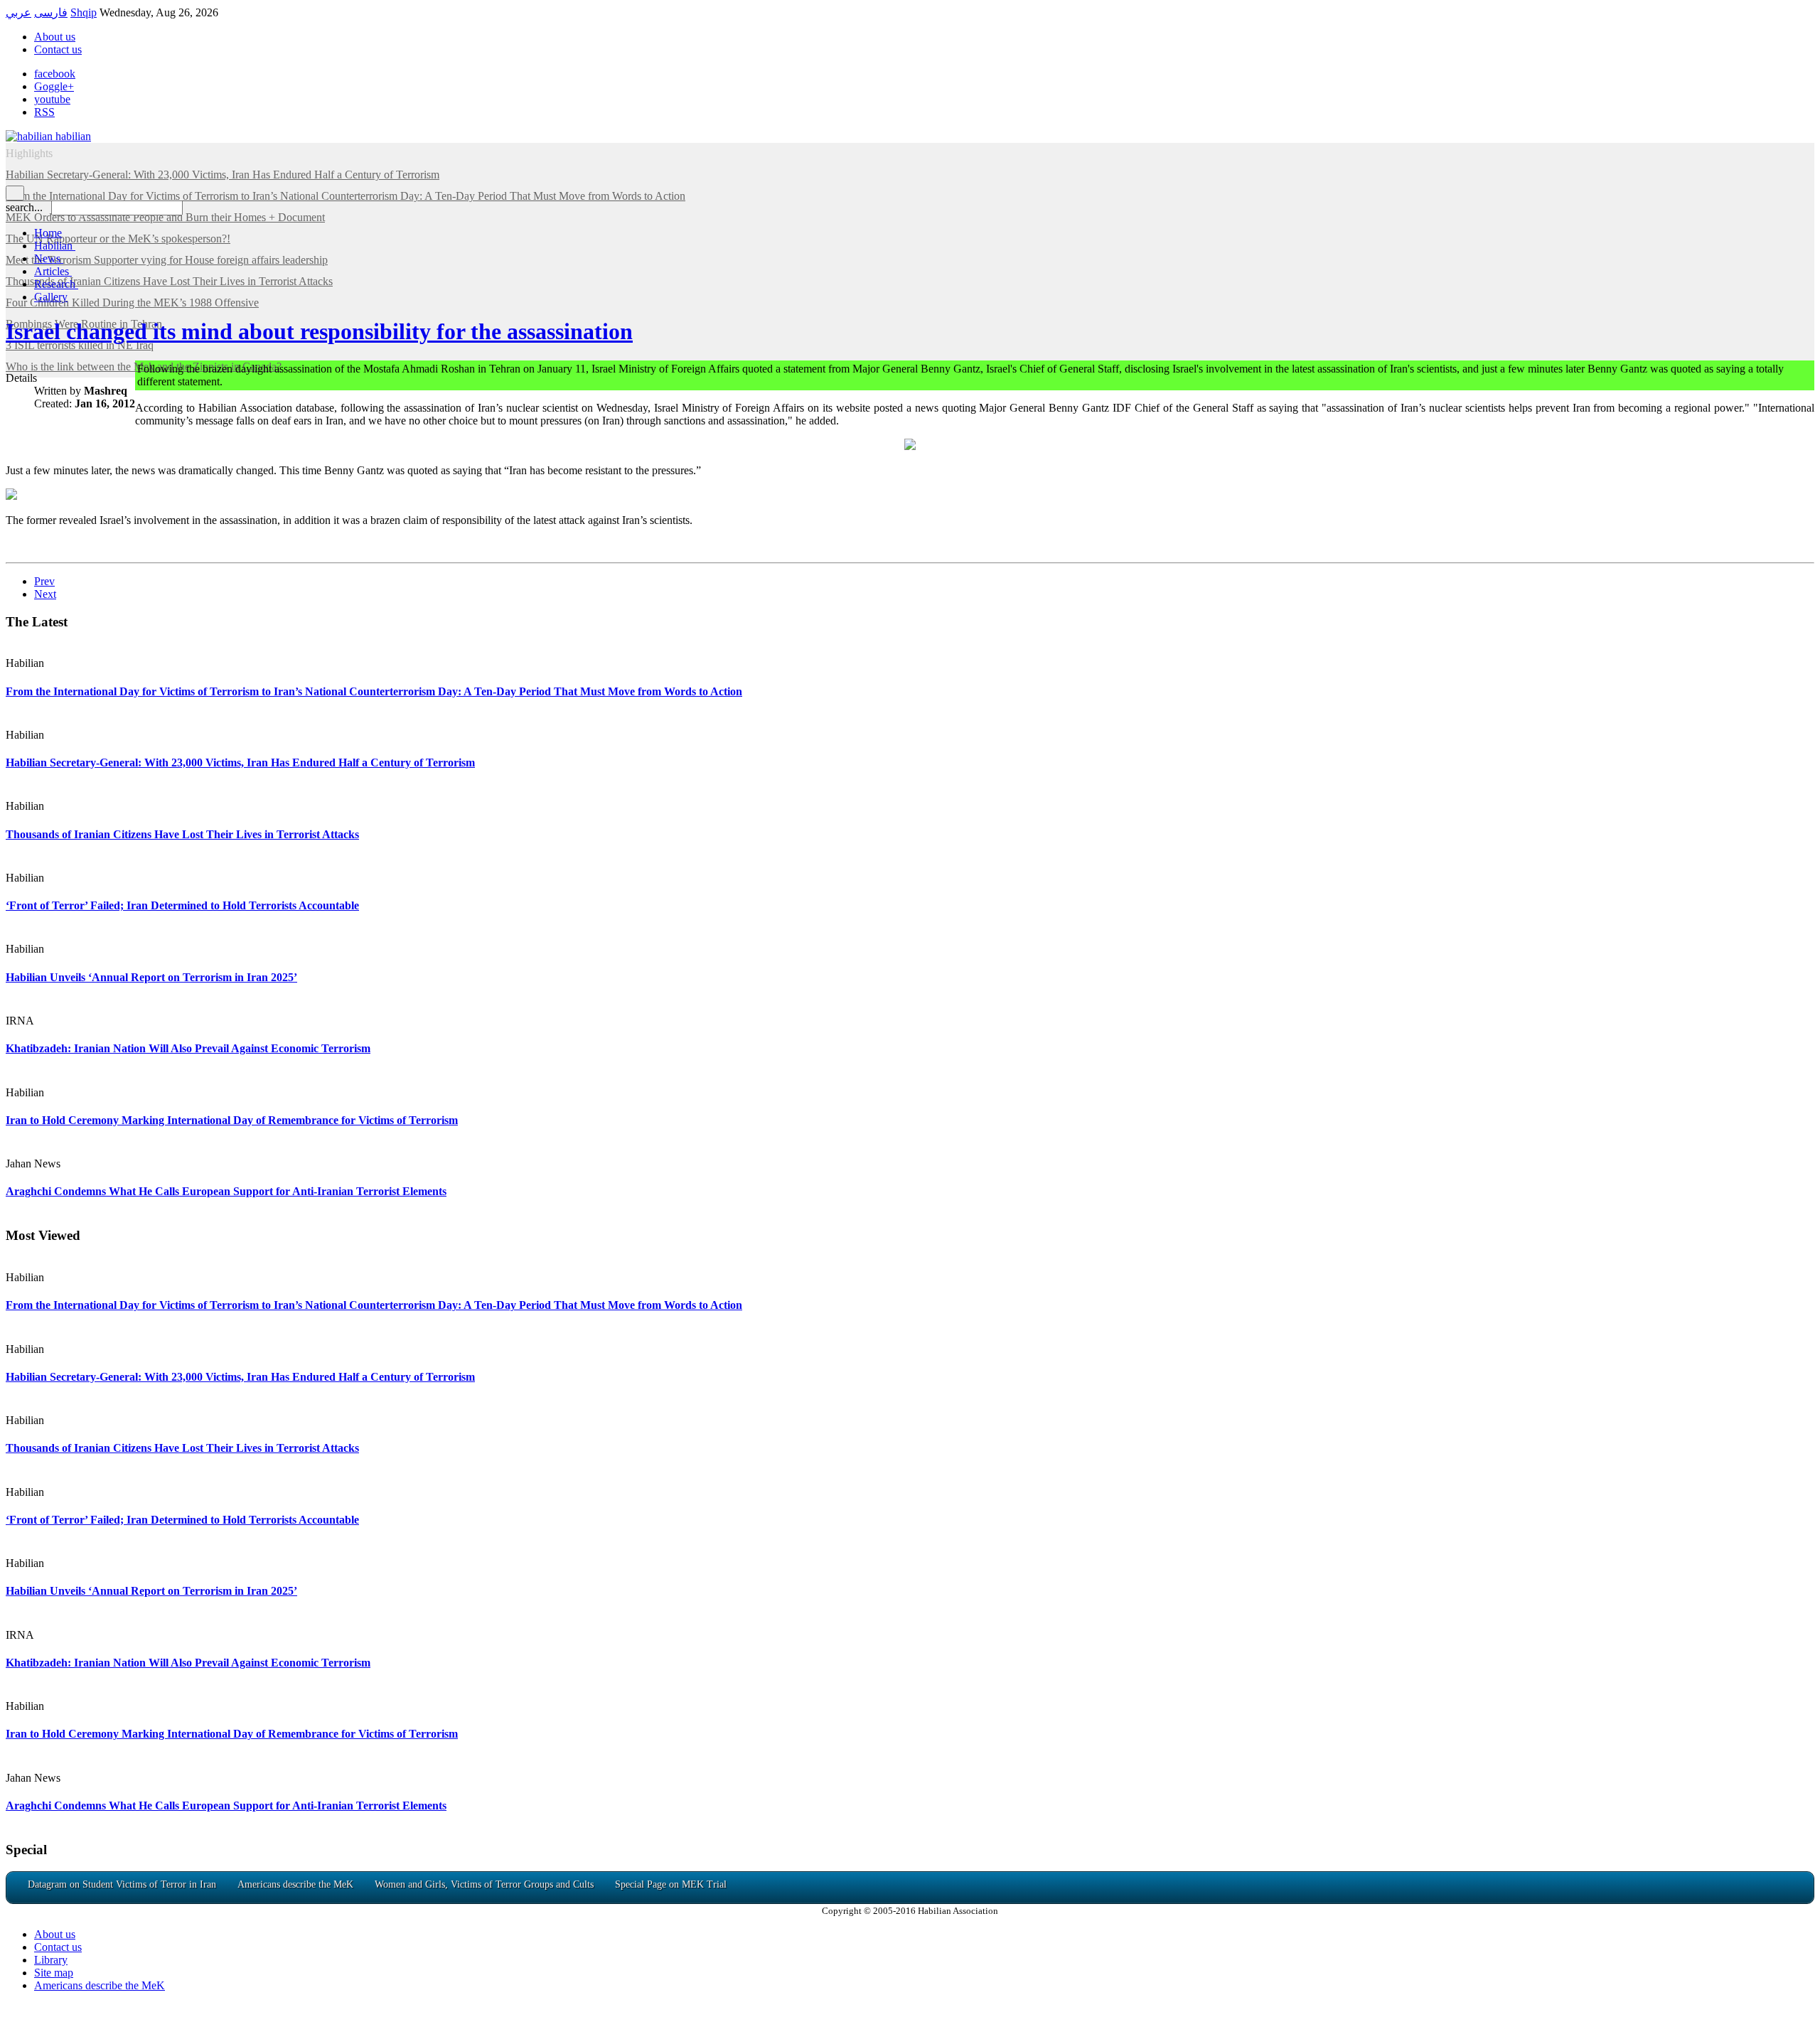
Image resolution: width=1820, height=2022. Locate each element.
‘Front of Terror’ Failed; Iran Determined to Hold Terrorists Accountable (182, 905)
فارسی (51, 12)
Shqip (84, 12)
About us (55, 37)
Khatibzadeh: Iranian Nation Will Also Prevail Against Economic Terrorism (188, 1048)
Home (48, 233)
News (49, 258)
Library (51, 1960)
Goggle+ (54, 86)
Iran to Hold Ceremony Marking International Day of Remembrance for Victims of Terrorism (232, 1120)
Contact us (58, 49)
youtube (52, 99)
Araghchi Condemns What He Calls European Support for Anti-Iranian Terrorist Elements (226, 1191)
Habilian (55, 246)
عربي (18, 12)
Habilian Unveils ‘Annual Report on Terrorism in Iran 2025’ (151, 977)
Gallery (51, 297)
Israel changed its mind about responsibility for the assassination (319, 331)
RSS (44, 112)
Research (56, 284)
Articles (53, 271)
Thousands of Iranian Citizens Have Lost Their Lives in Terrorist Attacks (182, 834)
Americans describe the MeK (100, 1985)
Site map (54, 1973)
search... (24, 207)
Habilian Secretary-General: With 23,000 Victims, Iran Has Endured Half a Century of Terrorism (240, 763)
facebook (55, 74)
